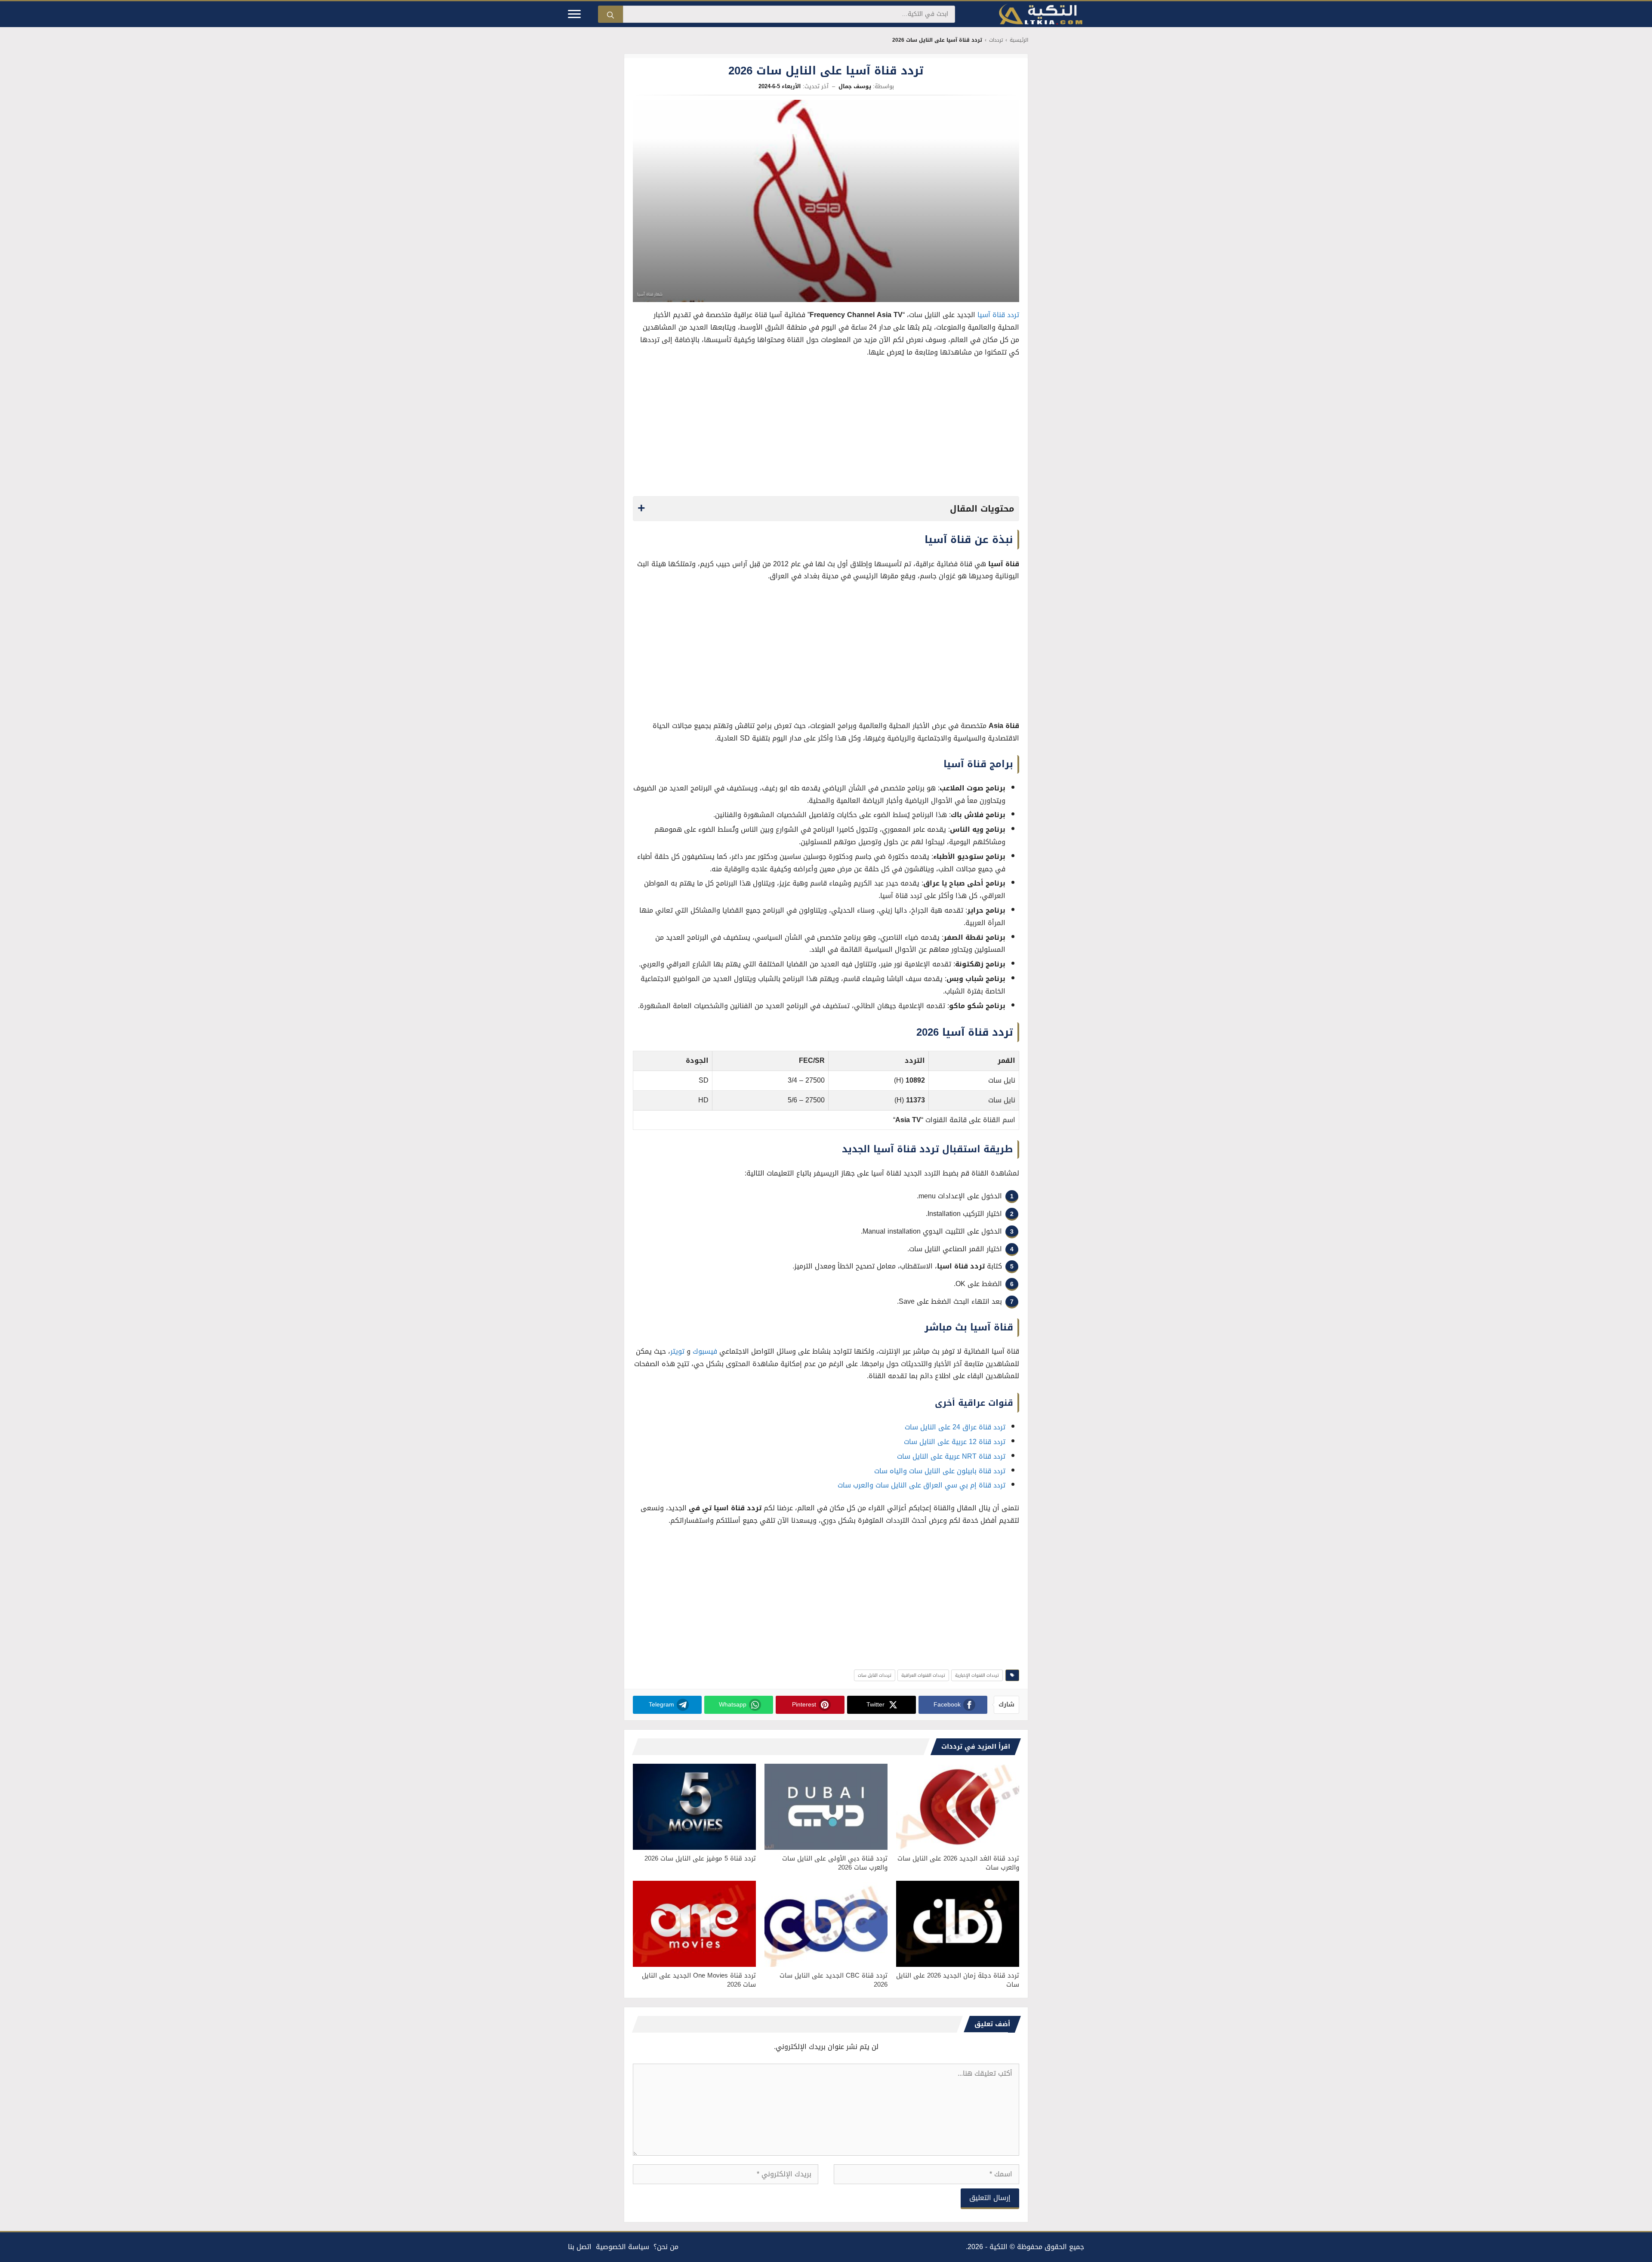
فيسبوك (705, 1351)
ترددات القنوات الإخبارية (977, 1675)
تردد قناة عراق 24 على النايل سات (955, 1427)
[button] (826, 509)
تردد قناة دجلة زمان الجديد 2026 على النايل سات (958, 1980)
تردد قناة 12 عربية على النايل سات (955, 1442)
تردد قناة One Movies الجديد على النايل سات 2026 (699, 1980)
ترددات (996, 40)
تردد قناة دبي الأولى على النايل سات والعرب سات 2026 (835, 1863)
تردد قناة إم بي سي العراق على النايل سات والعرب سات (922, 1485)
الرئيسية (1019, 40)
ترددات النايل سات (875, 1675)
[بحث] (610, 14)
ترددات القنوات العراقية (923, 1675)
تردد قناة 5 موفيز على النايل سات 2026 (700, 1858)
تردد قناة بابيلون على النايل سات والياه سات (940, 1471)
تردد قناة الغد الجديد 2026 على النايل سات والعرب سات (958, 1863)
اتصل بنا (580, 2247)
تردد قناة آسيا (998, 315)
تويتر (677, 1351)
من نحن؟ (666, 2247)
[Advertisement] (826, 429)
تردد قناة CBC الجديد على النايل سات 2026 (834, 1980)
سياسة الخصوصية (623, 2247)
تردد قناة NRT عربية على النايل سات (951, 1456)
